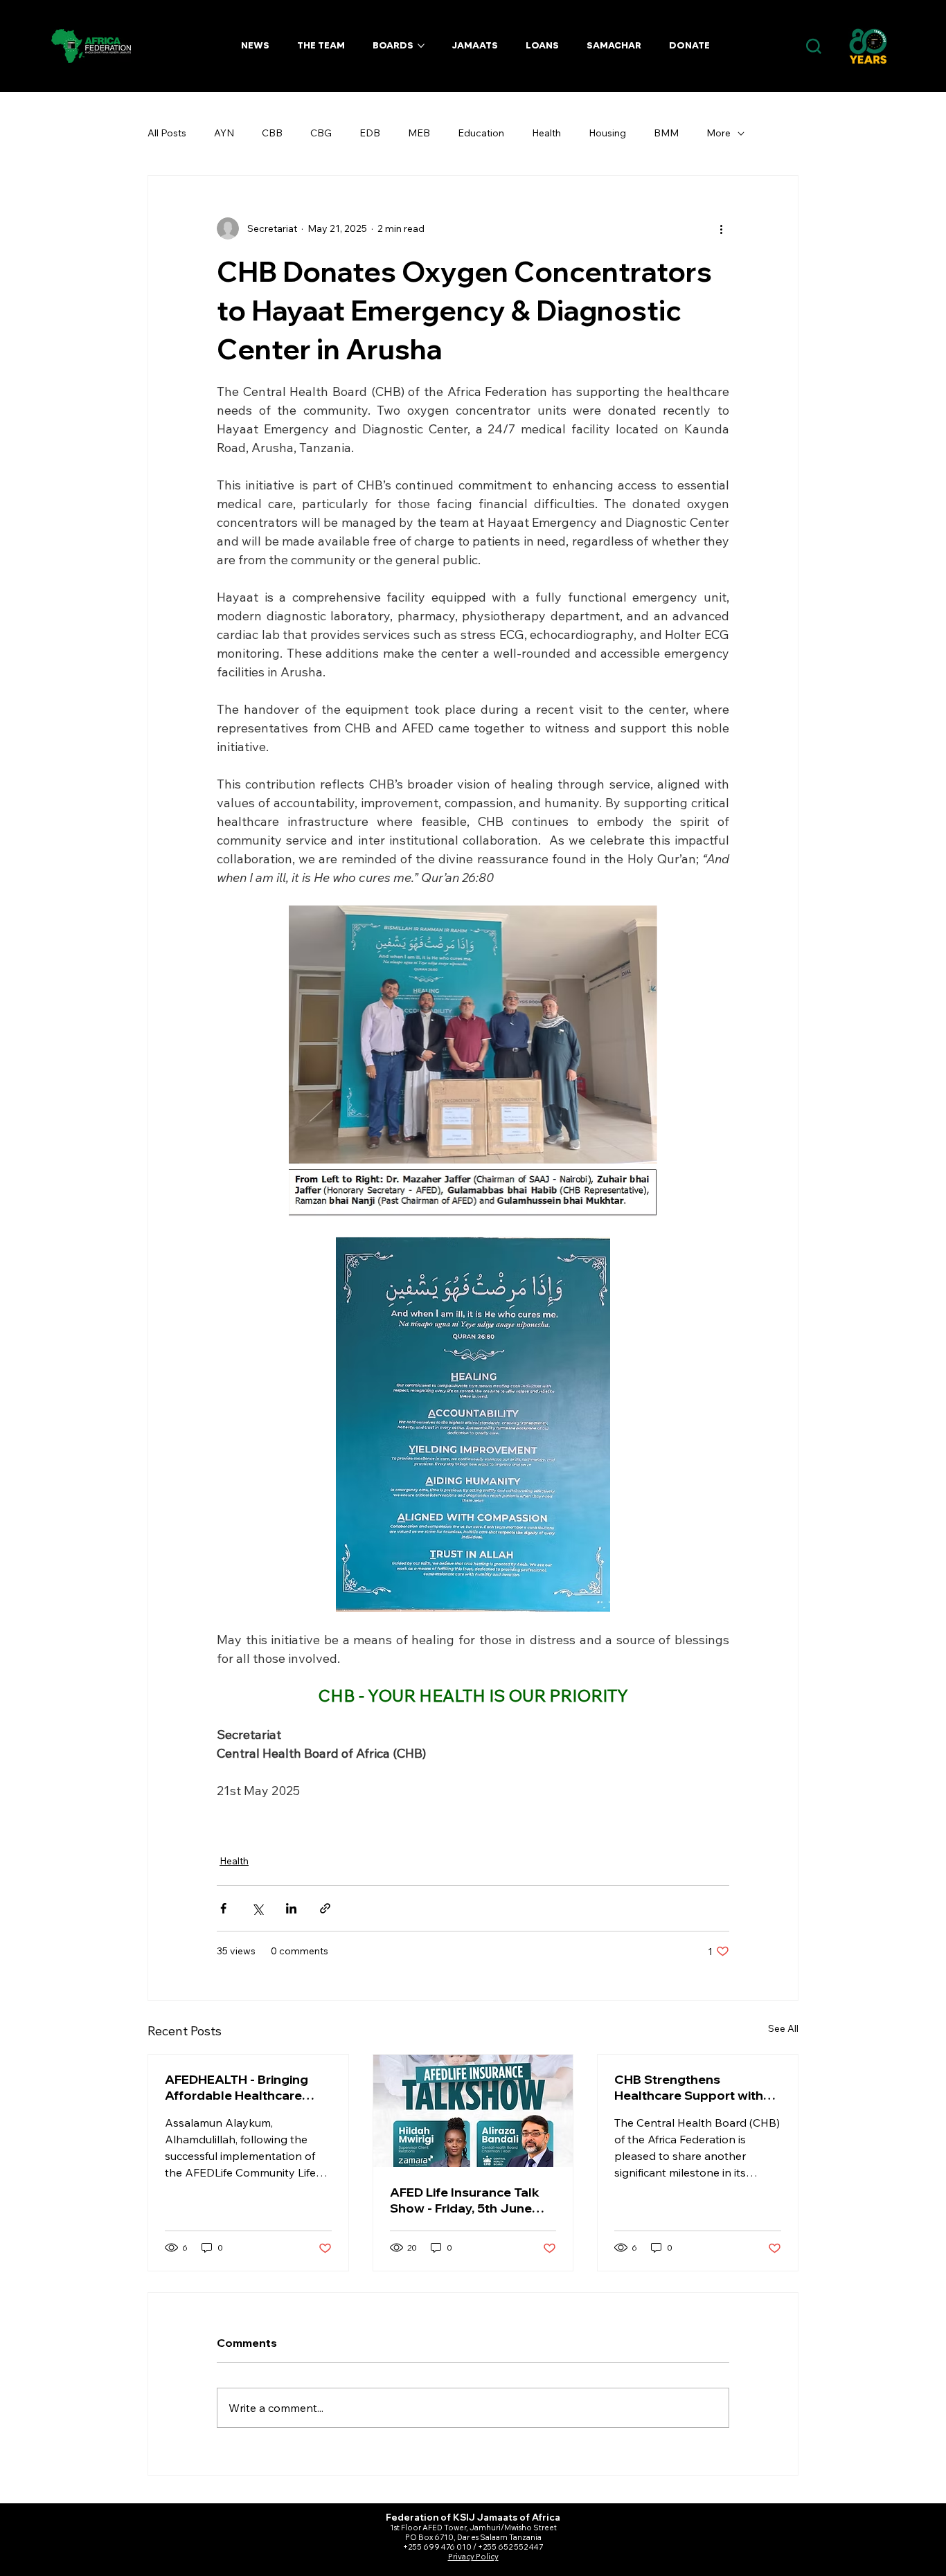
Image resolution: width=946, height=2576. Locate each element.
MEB (419, 133)
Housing (607, 133)
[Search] (814, 47)
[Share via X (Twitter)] (257, 1908)
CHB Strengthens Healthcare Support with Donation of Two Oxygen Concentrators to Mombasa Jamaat (689, 2087)
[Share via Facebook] (223, 1908)
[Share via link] (325, 1908)
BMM (666, 133)
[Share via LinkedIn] (291, 1908)
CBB (272, 133)
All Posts (167, 133)
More (719, 133)
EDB (370, 133)
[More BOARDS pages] (421, 46)
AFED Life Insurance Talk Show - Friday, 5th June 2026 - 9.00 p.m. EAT (465, 2200)
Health (546, 133)
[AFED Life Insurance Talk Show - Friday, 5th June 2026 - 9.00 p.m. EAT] (473, 2111)
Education (481, 133)
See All (783, 2028)
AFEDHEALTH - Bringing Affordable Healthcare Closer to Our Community (243, 2087)
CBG (321, 133)
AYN (224, 133)
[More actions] (721, 228)
